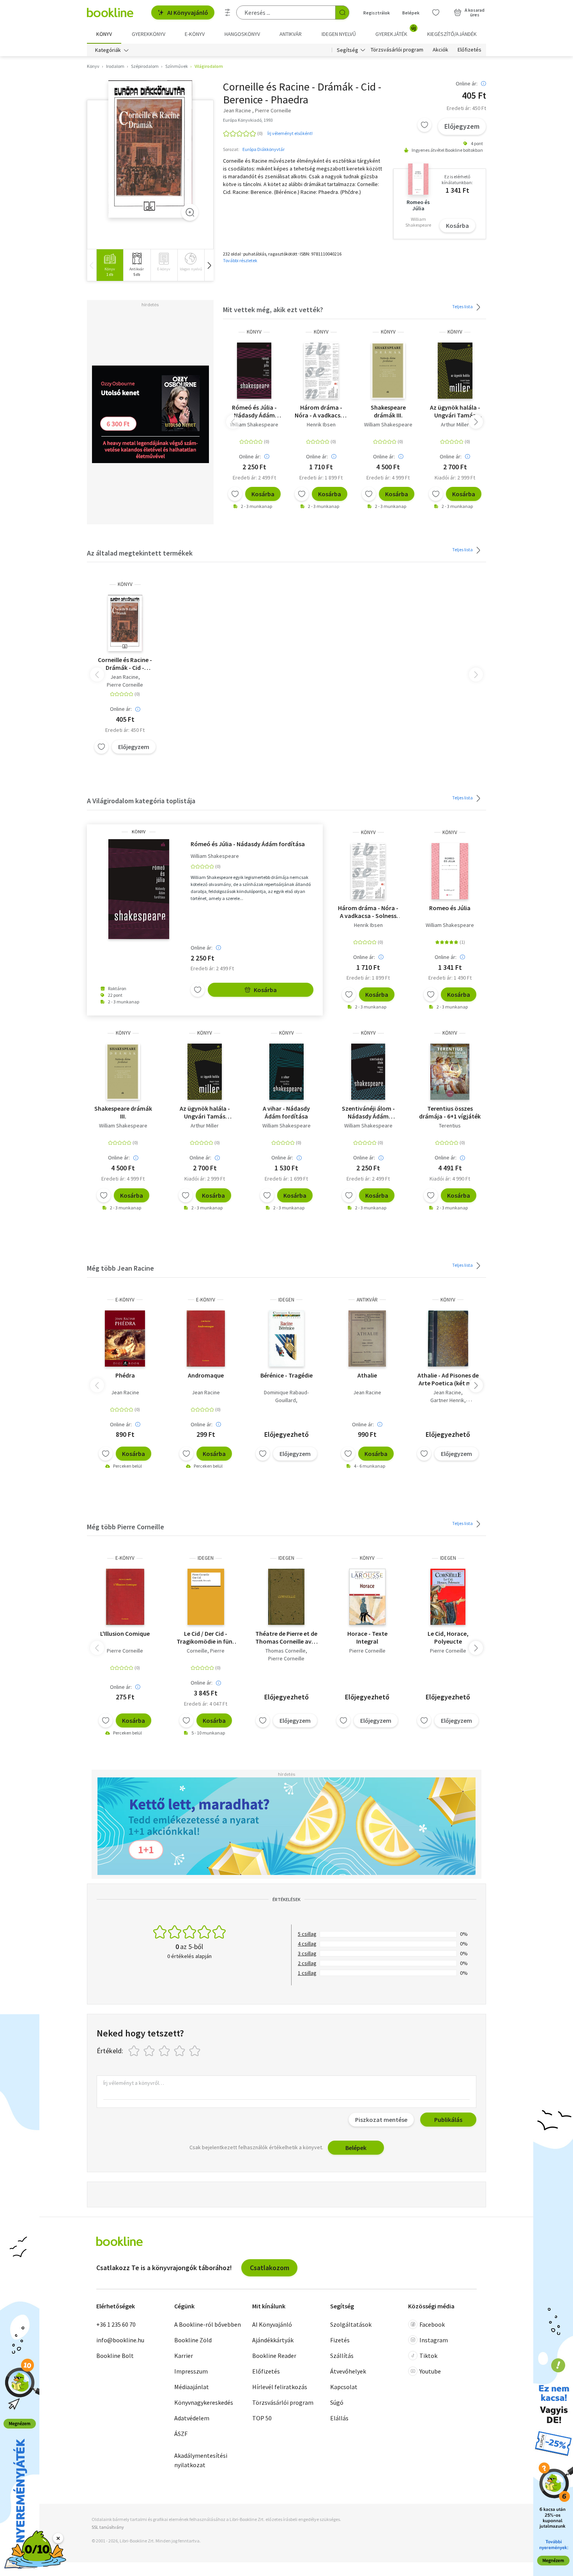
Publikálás (448, 2120)
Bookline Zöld (193, 2340)
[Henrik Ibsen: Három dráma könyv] (321, 371)
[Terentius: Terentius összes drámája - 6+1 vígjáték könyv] (450, 1072)
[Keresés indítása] (342, 12)
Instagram (434, 2340)
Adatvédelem (192, 2418)
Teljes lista (463, 306)
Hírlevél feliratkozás (280, 2387)
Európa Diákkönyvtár (264, 149)
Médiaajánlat (192, 2387)
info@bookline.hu (120, 2340)
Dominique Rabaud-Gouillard (286, 1396)
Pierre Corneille (125, 685)
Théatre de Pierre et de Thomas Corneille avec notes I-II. (286, 1637)
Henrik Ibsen (321, 424)
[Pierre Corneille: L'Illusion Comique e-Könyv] (125, 1597)
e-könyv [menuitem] (195, 34)
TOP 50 (262, 2418)
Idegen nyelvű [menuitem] (339, 34)
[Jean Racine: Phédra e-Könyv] (125, 1339)
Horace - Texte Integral (367, 1637)
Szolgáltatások (351, 2324)
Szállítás (342, 2356)
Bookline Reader (274, 2356)
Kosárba (457, 225)
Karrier (184, 2356)
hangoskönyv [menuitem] (242, 34)
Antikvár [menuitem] (291, 34)
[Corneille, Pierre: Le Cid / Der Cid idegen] (206, 1597)
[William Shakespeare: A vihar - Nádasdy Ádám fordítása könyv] (286, 1072)
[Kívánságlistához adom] (424, 125)
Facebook (432, 2324)
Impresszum (191, 2371)
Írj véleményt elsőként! (290, 133)
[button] (209, 265)
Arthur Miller (455, 424)
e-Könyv (125, 1300)
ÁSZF (181, 2434)
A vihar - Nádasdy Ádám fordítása (286, 1112)
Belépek (411, 13)
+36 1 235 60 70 (116, 2324)
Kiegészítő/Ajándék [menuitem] (452, 34)
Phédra (125, 1375)
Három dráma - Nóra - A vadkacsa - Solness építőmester (321, 411)
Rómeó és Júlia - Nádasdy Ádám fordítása (254, 411)
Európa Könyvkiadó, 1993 (248, 120)
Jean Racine (124, 677)
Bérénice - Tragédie (286, 1375)
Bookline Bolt (115, 2356)
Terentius (450, 1126)
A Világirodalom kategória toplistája (141, 801)
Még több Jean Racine (120, 1268)
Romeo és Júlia (450, 908)
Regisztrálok (377, 13)
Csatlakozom (270, 2268)
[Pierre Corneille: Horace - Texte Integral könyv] (367, 1597)
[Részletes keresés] (228, 12)
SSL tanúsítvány (108, 2527)
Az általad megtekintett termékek (140, 553)
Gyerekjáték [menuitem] (396, 31)
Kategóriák (108, 50)
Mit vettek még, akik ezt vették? (273, 310)
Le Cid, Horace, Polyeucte (448, 1637)
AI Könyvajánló (188, 12)
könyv (254, 332)
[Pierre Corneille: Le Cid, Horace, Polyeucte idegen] (448, 1597)
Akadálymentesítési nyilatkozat (201, 2460)
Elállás (339, 2418)
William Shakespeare (254, 424)
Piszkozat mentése (381, 2120)
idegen (286, 1300)
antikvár (367, 1300)
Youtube (430, 2371)
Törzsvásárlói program (397, 50)
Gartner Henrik (447, 1400)
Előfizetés (470, 50)
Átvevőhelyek (348, 2371)
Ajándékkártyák (273, 2340)
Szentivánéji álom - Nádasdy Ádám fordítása (368, 1112)
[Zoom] (190, 212)
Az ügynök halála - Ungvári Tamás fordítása (455, 411)
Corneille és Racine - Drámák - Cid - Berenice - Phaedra (125, 664)
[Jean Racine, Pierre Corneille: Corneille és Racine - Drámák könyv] (150, 149)
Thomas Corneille (286, 1651)
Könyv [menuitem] (104, 34)
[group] (110, 265)
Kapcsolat (344, 2387)
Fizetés (340, 2340)
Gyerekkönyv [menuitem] (149, 34)
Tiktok (428, 2356)
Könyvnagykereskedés (204, 2402)
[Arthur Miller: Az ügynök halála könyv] (455, 371)
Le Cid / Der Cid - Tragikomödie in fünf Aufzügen (206, 1637)
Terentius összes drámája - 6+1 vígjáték (450, 1112)
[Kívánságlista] (436, 12)
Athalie (367, 1375)
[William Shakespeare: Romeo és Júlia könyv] (450, 871)
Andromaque (206, 1375)
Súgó (337, 2402)
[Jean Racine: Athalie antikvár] (367, 1339)
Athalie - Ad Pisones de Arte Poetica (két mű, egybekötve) (448, 1379)
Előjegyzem (462, 126)
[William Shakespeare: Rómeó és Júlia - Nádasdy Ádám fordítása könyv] (254, 371)
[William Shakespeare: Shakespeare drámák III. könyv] (388, 371)
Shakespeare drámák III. (388, 411)
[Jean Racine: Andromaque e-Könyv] (206, 1339)
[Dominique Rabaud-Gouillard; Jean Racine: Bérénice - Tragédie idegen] (286, 1339)
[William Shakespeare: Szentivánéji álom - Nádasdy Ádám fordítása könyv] (368, 1072)
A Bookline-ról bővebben (208, 2324)
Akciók (440, 50)
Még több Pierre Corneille (126, 1527)
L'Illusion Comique (125, 1633)
